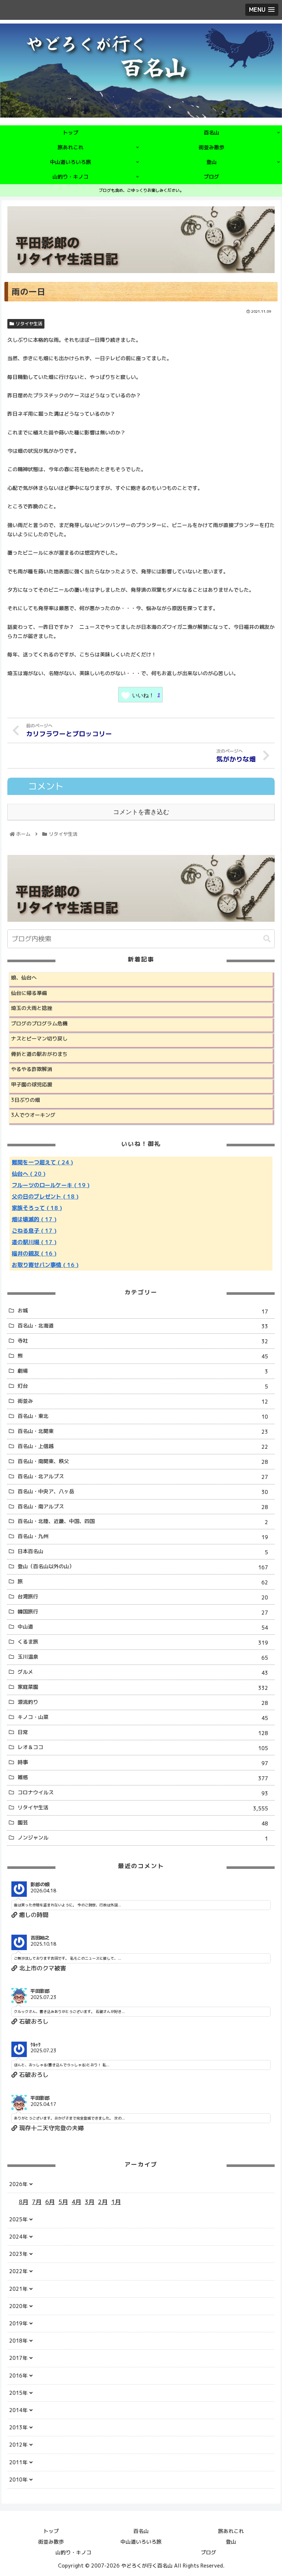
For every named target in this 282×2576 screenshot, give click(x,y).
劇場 (143, 1371)
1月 (116, 2202)
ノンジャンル (143, 1838)
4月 (76, 2202)
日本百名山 (143, 1552)
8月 (23, 2202)
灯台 (143, 1386)
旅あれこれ (231, 2531)
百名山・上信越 (143, 1447)
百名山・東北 (143, 1416)
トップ (51, 2531)
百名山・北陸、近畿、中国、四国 (143, 1522)
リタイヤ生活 (29, 324)
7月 (37, 2202)
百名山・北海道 (143, 1326)
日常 (143, 1733)
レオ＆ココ (143, 1748)
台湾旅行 (143, 1597)
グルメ (143, 1672)
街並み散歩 (51, 2542)
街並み (143, 1401)
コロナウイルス (143, 1793)
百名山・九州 (143, 1537)
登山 (231, 2542)
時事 (143, 1763)
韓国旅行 (143, 1612)
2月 (103, 2202)
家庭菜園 (143, 1687)
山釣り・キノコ (73, 2552)
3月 (90, 2202)
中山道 (143, 1627)
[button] (267, 939)
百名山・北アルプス (143, 1477)
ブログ (209, 2552)
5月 (63, 2202)
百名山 (141, 2531)
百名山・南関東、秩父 (143, 1462)
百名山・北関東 (143, 1432)
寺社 (143, 1341)
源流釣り (143, 1702)
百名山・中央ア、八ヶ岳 (143, 1492)
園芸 (143, 1823)
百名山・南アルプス (143, 1507)
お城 (143, 1311)
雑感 (143, 1778)
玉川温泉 (143, 1657)
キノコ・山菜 (143, 1717)
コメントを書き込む (141, 812)
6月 (50, 2202)
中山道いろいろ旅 (141, 2542)
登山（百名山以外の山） (143, 1567)
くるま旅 (143, 1642)
